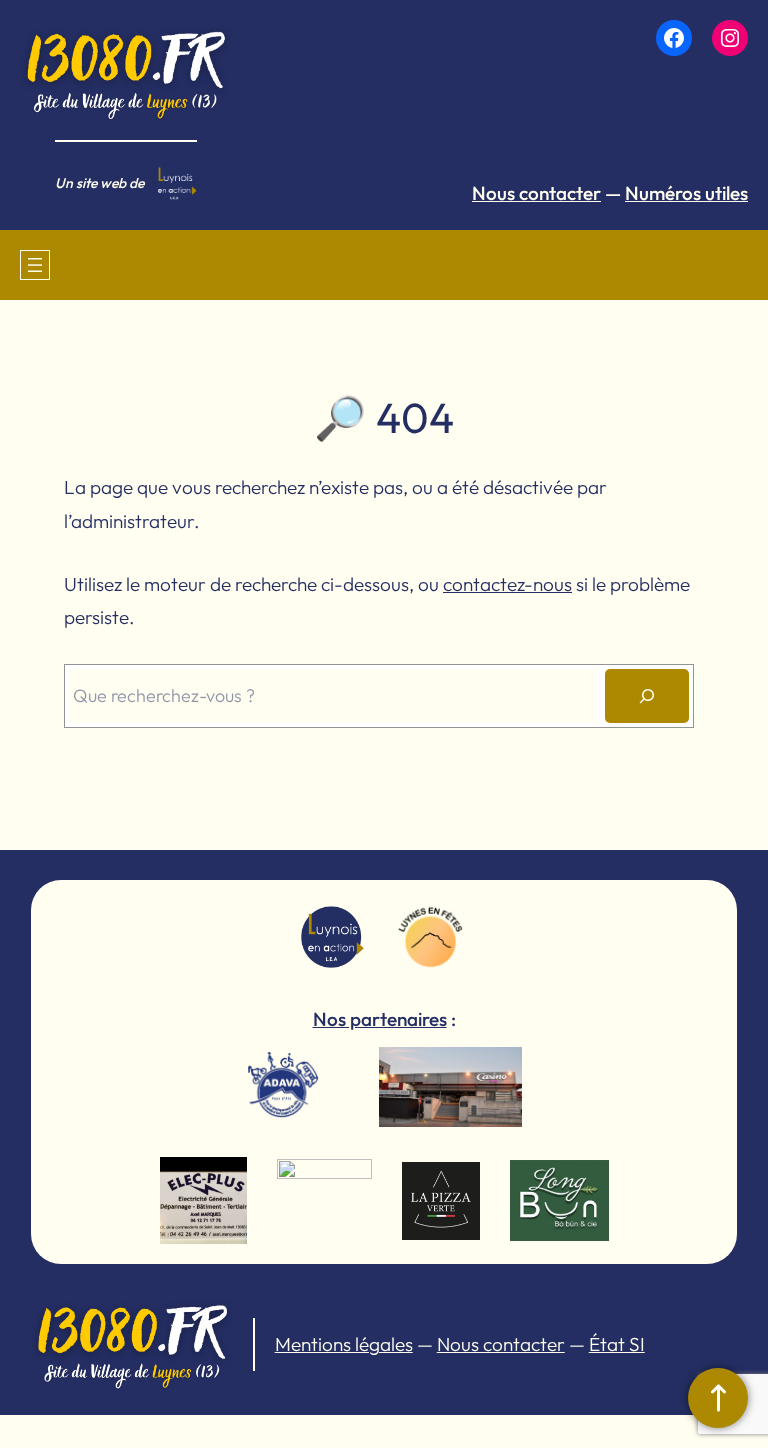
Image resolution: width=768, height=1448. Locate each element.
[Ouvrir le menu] (35, 265)
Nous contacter (536, 193)
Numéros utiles (686, 193)
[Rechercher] (647, 696)
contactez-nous (507, 584)
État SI (617, 1344)
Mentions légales (344, 1344)
